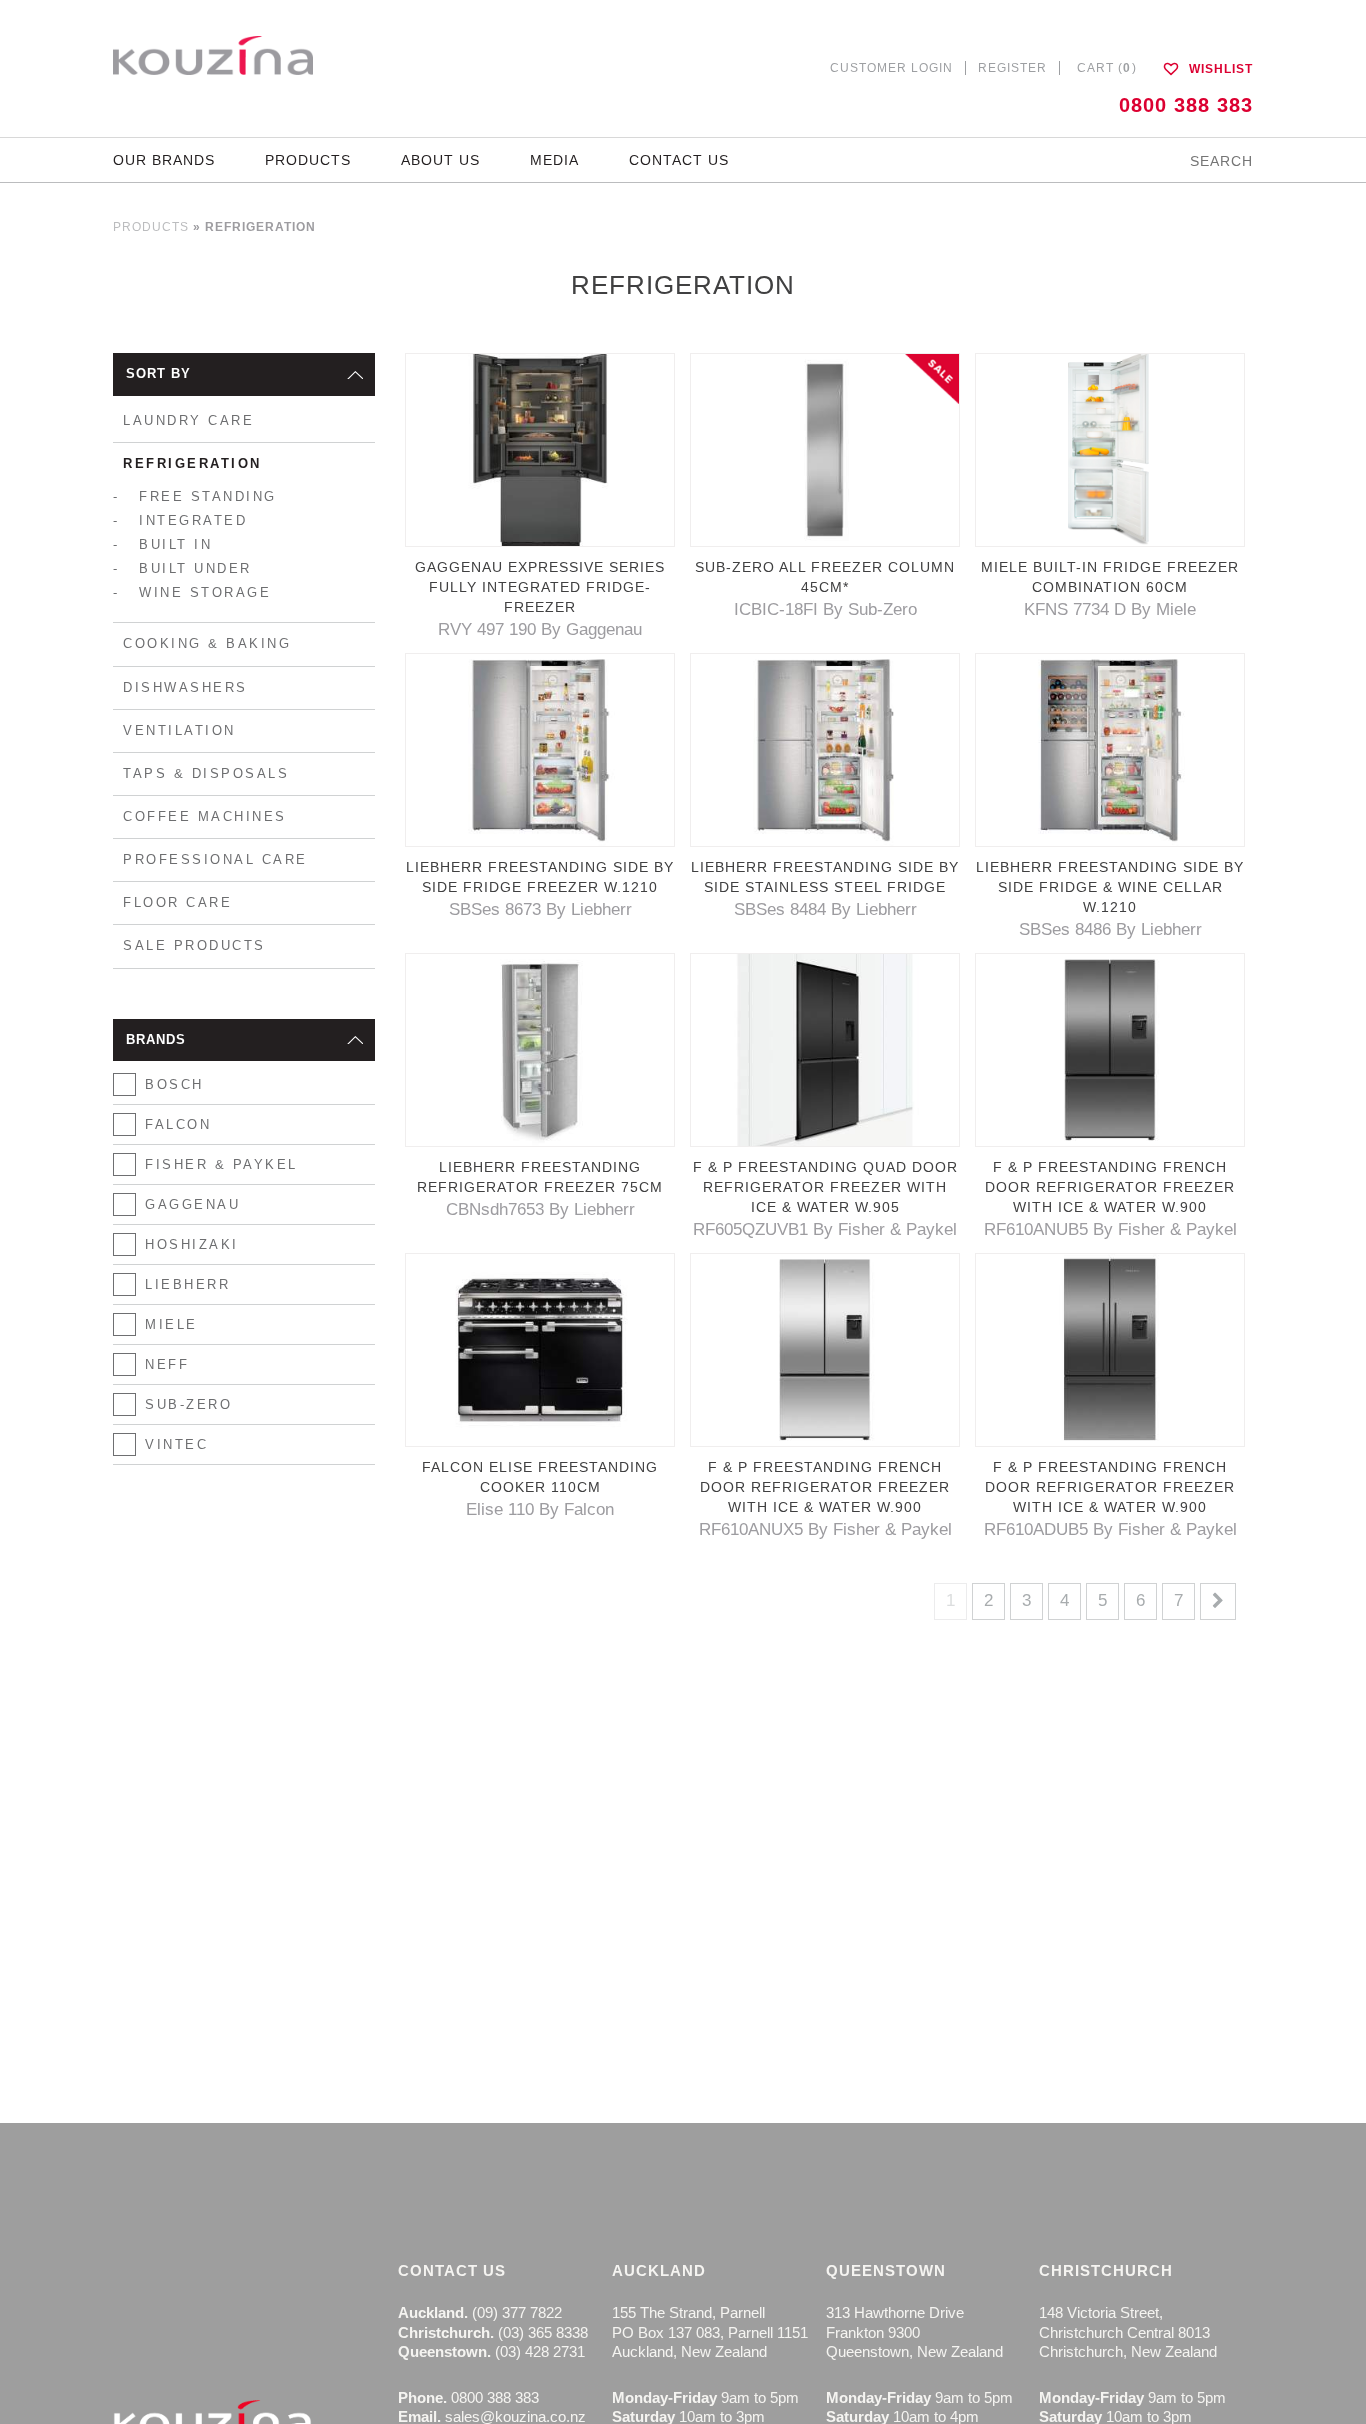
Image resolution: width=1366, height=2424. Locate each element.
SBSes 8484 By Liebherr (825, 909)
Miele (171, 1324)
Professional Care (215, 859)
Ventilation (179, 730)
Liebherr (187, 1284)
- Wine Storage (192, 592)
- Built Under (182, 568)
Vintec (176, 1444)
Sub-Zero (188, 1404)
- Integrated (180, 520)
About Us (440, 160)
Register (1012, 68)
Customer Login (891, 68)
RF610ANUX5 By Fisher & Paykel (825, 1529)
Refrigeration (192, 463)
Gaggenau (192, 1204)
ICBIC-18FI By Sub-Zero (825, 609)
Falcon (178, 1124)
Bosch (174, 1084)
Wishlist (1219, 69)
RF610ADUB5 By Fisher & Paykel (1110, 1529)
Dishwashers (185, 687)
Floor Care (177, 902)
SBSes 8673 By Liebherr (540, 909)
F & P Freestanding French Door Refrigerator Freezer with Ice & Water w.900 (1110, 1187)
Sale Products (194, 945)
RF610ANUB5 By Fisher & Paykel (1110, 1229)
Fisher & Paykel (221, 1164)
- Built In (162, 544)
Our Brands (164, 160)
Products (308, 160)
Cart (1107, 68)
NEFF (167, 1364)
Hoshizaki (192, 1244)
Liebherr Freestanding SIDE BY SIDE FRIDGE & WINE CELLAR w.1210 (1110, 887)
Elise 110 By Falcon (540, 1509)
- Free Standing (195, 496)
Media (554, 160)
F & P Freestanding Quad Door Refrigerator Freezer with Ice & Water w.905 (825, 1187)
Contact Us (679, 160)
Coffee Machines (205, 816)
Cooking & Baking (207, 643)
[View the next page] (1218, 1601)
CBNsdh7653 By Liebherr (540, 1209)
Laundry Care (188, 420)
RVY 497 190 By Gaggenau (540, 629)
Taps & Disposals (206, 773)
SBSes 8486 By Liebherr (1110, 929)
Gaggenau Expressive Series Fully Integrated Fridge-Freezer (540, 587)
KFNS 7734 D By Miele (1110, 609)
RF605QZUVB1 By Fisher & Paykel (825, 1229)
